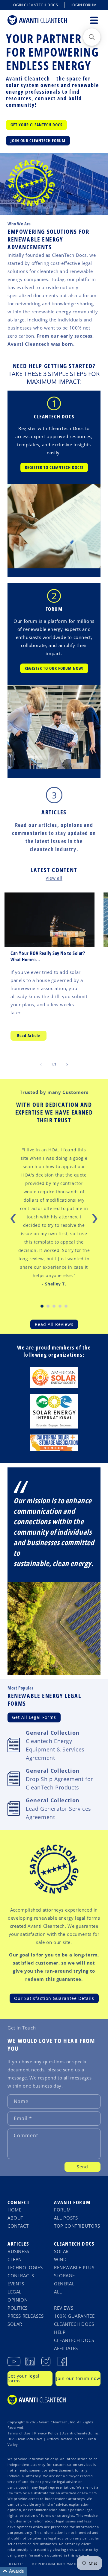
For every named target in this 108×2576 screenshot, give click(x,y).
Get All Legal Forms (34, 1717)
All (58, 2292)
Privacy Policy (46, 2433)
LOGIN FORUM (84, 5)
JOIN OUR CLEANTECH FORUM (38, 141)
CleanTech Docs (74, 2244)
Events (16, 2284)
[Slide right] (67, 1065)
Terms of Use (19, 2433)
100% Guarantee (74, 2316)
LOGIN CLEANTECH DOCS (35, 5)
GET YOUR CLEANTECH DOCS (36, 125)
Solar (15, 2324)
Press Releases (25, 2316)
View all (54, 878)
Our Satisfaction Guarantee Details (54, 1998)
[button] (94, 20)
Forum (62, 2210)
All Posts (66, 2218)
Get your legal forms (24, 2378)
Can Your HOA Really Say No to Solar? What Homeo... (48, 957)
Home (14, 2210)
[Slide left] (41, 1065)
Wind (60, 2259)
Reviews (64, 2308)
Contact (18, 2226)
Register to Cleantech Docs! (54, 467)
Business (18, 2251)
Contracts (21, 2276)
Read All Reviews (54, 1324)
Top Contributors (77, 2226)
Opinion (18, 2300)
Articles (54, 812)
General (64, 2284)
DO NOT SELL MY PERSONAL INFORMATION (45, 2564)
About (15, 2218)
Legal (15, 2292)
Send (82, 2167)
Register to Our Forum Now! (54, 668)
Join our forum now (78, 2378)
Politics (18, 2308)
